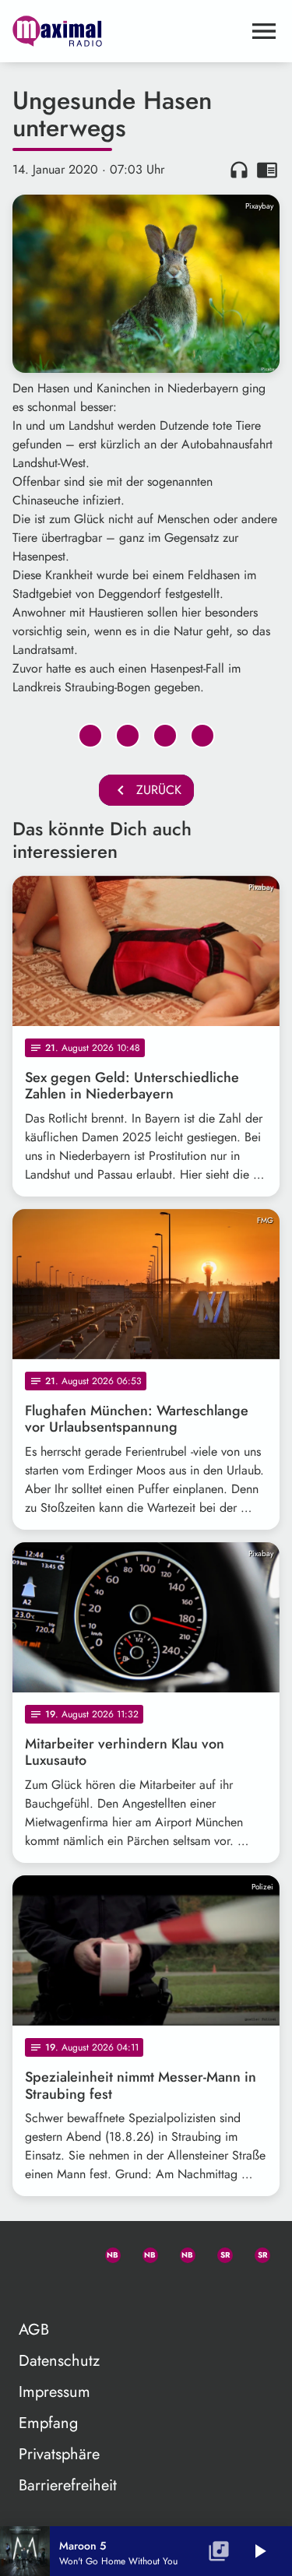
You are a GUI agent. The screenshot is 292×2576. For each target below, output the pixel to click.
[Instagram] (181, 2252)
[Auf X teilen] (128, 736)
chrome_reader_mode (267, 170)
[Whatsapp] (106, 2252)
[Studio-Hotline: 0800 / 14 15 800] (69, 2252)
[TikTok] (31, 2290)
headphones (239, 170)
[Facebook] (143, 2252)
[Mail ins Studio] (31, 2252)
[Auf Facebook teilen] (90, 736)
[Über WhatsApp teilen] (165, 736)
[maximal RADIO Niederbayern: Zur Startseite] (127, 31)
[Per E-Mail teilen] (202, 736)
